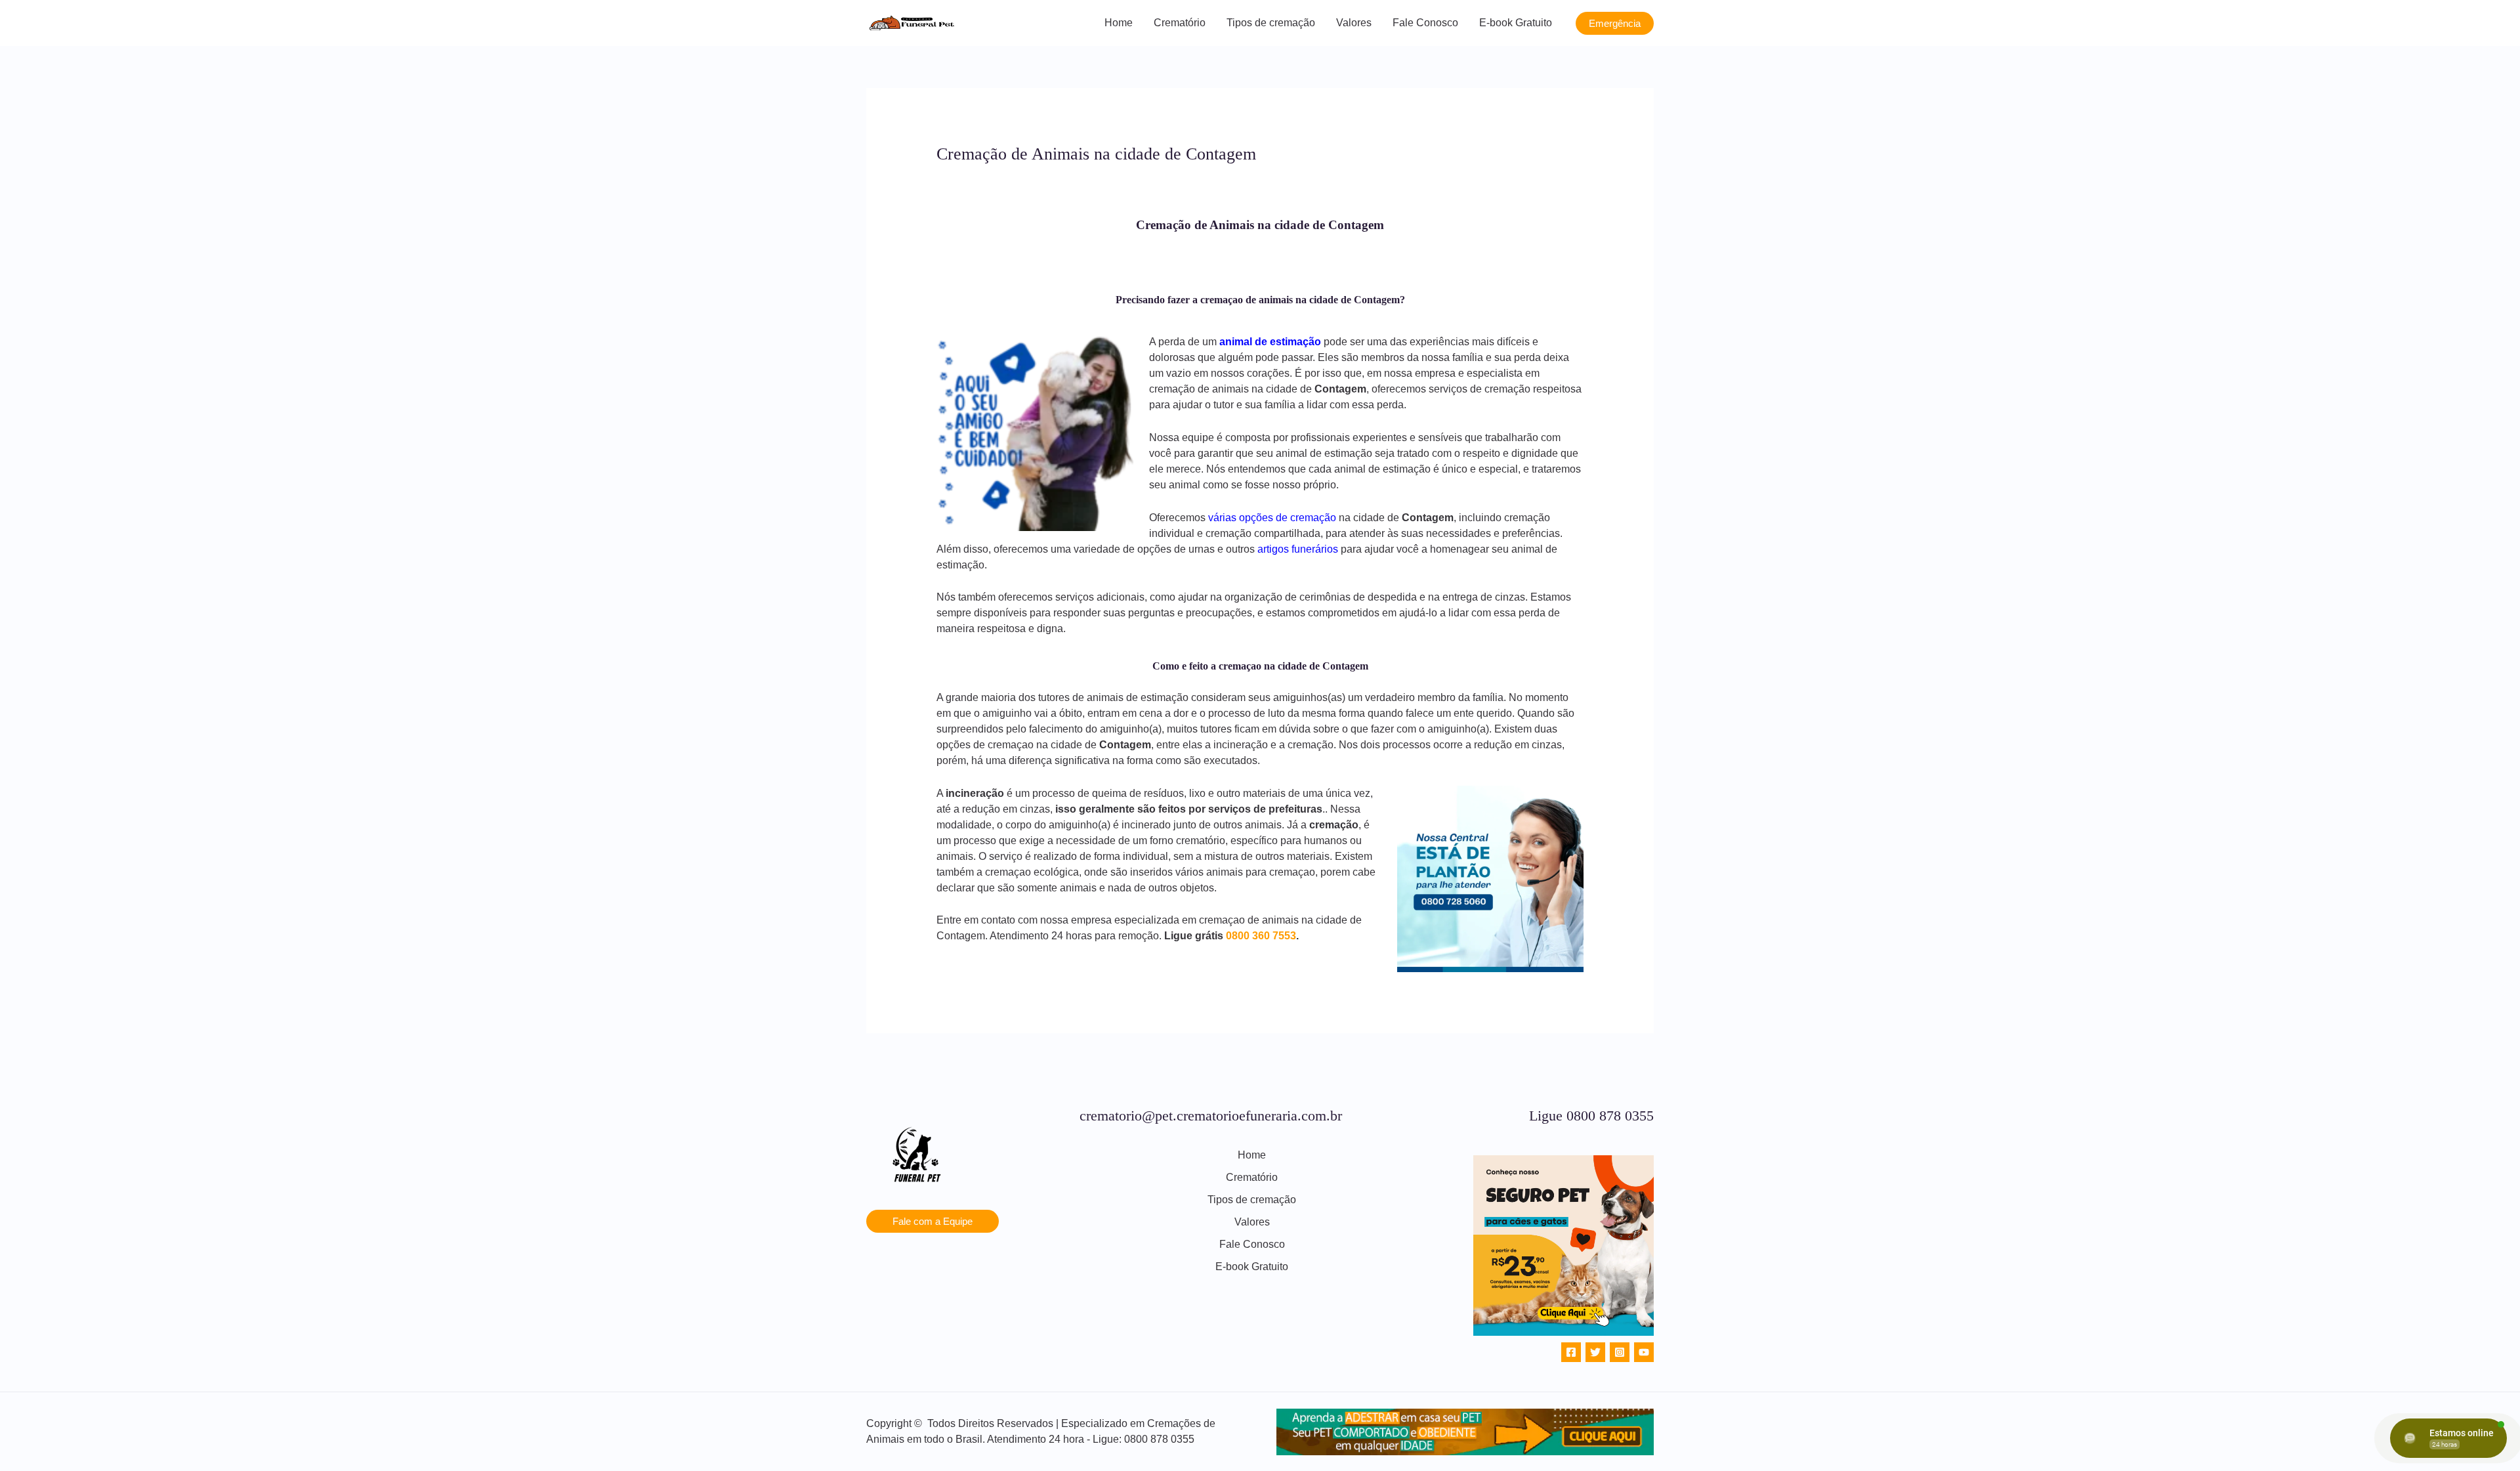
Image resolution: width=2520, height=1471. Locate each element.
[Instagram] (1620, 1352)
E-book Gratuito (1516, 23)
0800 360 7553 (1261, 936)
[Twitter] (1595, 1352)
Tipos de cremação (1271, 23)
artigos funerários (1298, 549)
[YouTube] (1644, 1352)
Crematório (1180, 23)
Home (1119, 23)
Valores (1354, 23)
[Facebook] (1571, 1352)
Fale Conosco (1425, 23)
